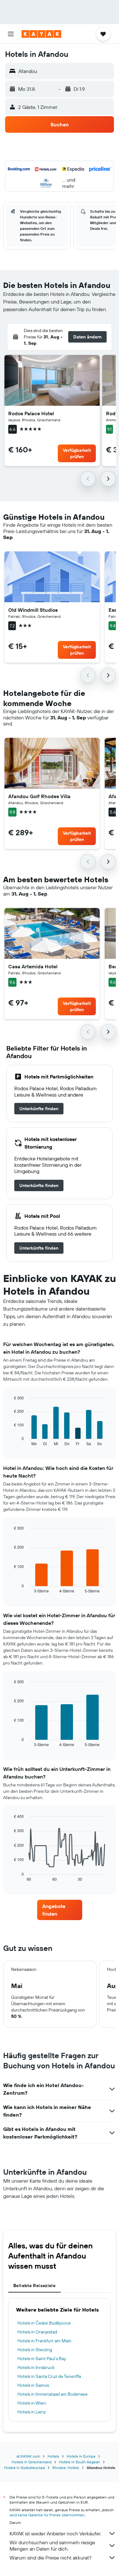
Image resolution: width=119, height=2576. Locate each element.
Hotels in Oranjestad (37, 2332)
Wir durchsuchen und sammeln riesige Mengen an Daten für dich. (52, 2546)
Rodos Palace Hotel (31, 413)
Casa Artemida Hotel (33, 966)
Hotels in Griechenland (32, 2462)
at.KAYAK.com (28, 2456)
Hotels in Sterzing (35, 2350)
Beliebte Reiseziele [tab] (34, 2286)
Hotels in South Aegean (79, 2462)
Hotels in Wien (32, 2403)
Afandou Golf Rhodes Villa (39, 796)
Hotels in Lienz (32, 2412)
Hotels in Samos (33, 2385)
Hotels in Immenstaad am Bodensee (53, 2394)
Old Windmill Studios (33, 610)
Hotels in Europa (81, 2456)
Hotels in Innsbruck (36, 2367)
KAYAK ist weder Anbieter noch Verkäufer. (55, 2533)
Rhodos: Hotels (66, 2468)
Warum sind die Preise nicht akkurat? (50, 2558)
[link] (39, 1109)
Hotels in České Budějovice (44, 2323)
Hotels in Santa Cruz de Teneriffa (49, 2376)
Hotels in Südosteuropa (24, 2468)
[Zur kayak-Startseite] (41, 34)
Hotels (53, 2456)
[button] (11, 34)
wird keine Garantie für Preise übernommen (47, 2515)
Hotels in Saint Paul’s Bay (42, 2359)
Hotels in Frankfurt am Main (44, 2341)
